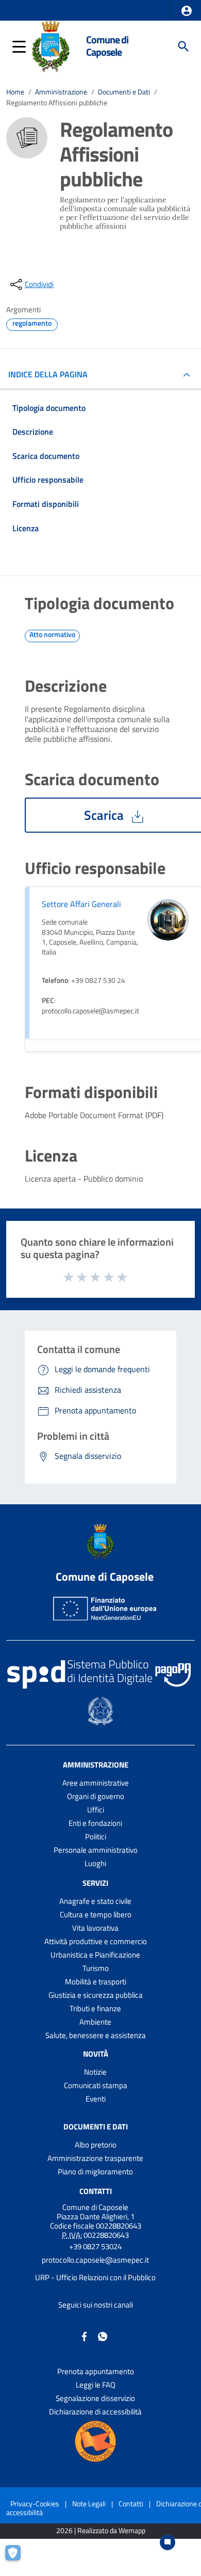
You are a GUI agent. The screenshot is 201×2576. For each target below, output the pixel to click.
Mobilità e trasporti (96, 1982)
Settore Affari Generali (81, 904)
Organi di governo (96, 1796)
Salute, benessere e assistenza (96, 2035)
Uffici (96, 1810)
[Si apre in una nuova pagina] (95, 2441)
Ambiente (95, 2022)
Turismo (96, 1968)
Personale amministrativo (96, 1850)
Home (15, 92)
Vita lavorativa (95, 1928)
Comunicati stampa (96, 2085)
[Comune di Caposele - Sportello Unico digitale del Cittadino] (51, 45)
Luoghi (95, 1863)
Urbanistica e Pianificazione (95, 1955)
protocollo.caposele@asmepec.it (95, 2260)
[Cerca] (183, 46)
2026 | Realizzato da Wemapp (101, 2531)
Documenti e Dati (124, 92)
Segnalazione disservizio (95, 2398)
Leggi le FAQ (96, 2385)
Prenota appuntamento (96, 2371)
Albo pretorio (96, 2145)
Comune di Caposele (107, 46)
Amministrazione (61, 92)
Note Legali (89, 2503)
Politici (96, 1836)
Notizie (95, 2072)
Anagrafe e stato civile (95, 1901)
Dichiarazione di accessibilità (95, 2412)
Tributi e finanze (95, 2008)
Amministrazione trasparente (95, 2158)
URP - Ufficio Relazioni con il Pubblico (95, 2277)
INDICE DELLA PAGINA (48, 374)
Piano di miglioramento (95, 2172)
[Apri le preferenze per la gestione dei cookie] (18, 2558)
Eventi (96, 2099)
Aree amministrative (96, 1783)
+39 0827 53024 (95, 2246)
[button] (187, 11)
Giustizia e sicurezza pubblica (96, 1995)
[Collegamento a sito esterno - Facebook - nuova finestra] (85, 2336)
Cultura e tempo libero (96, 1914)
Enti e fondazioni (95, 1823)
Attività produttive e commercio (96, 1941)
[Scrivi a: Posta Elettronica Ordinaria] (95, 2269)
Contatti (96, 2191)
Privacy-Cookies (35, 2503)
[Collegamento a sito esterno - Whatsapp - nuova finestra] (103, 2336)
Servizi (95, 1883)
